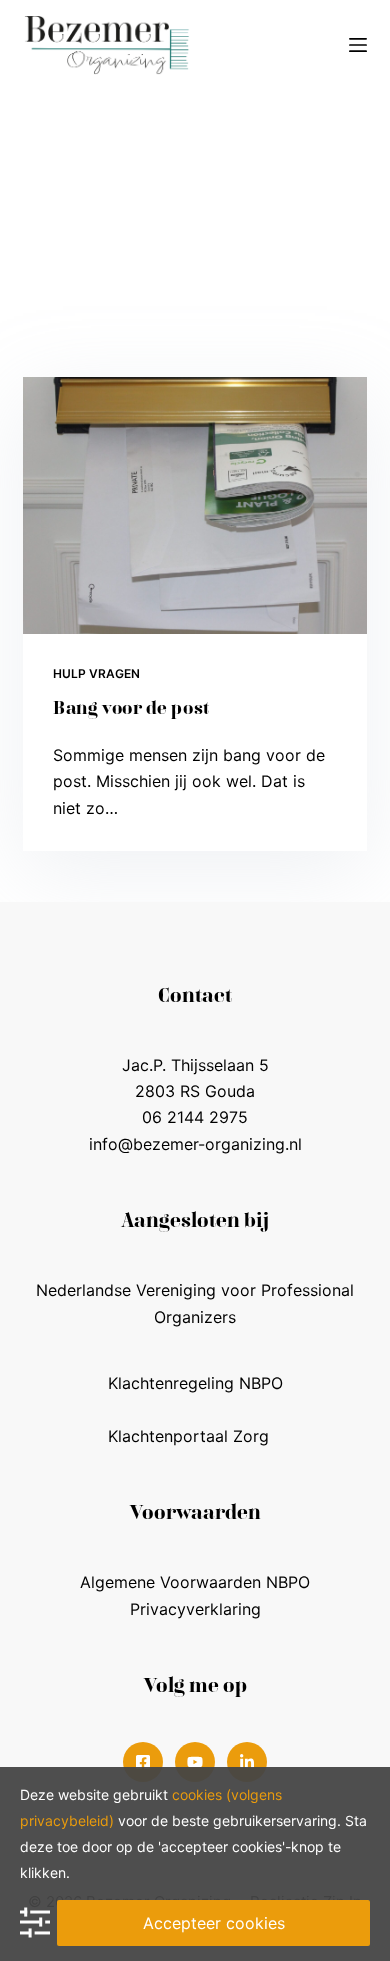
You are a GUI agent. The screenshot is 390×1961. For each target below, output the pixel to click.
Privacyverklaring (195, 1609)
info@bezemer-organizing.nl (195, 1144)
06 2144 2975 (195, 1117)
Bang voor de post (131, 710)
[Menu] (358, 45)
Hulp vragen (96, 673)
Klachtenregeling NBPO (195, 1383)
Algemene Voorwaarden (170, 1582)
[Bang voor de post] (194, 505)
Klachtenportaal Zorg (188, 1436)
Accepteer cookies (214, 1923)
